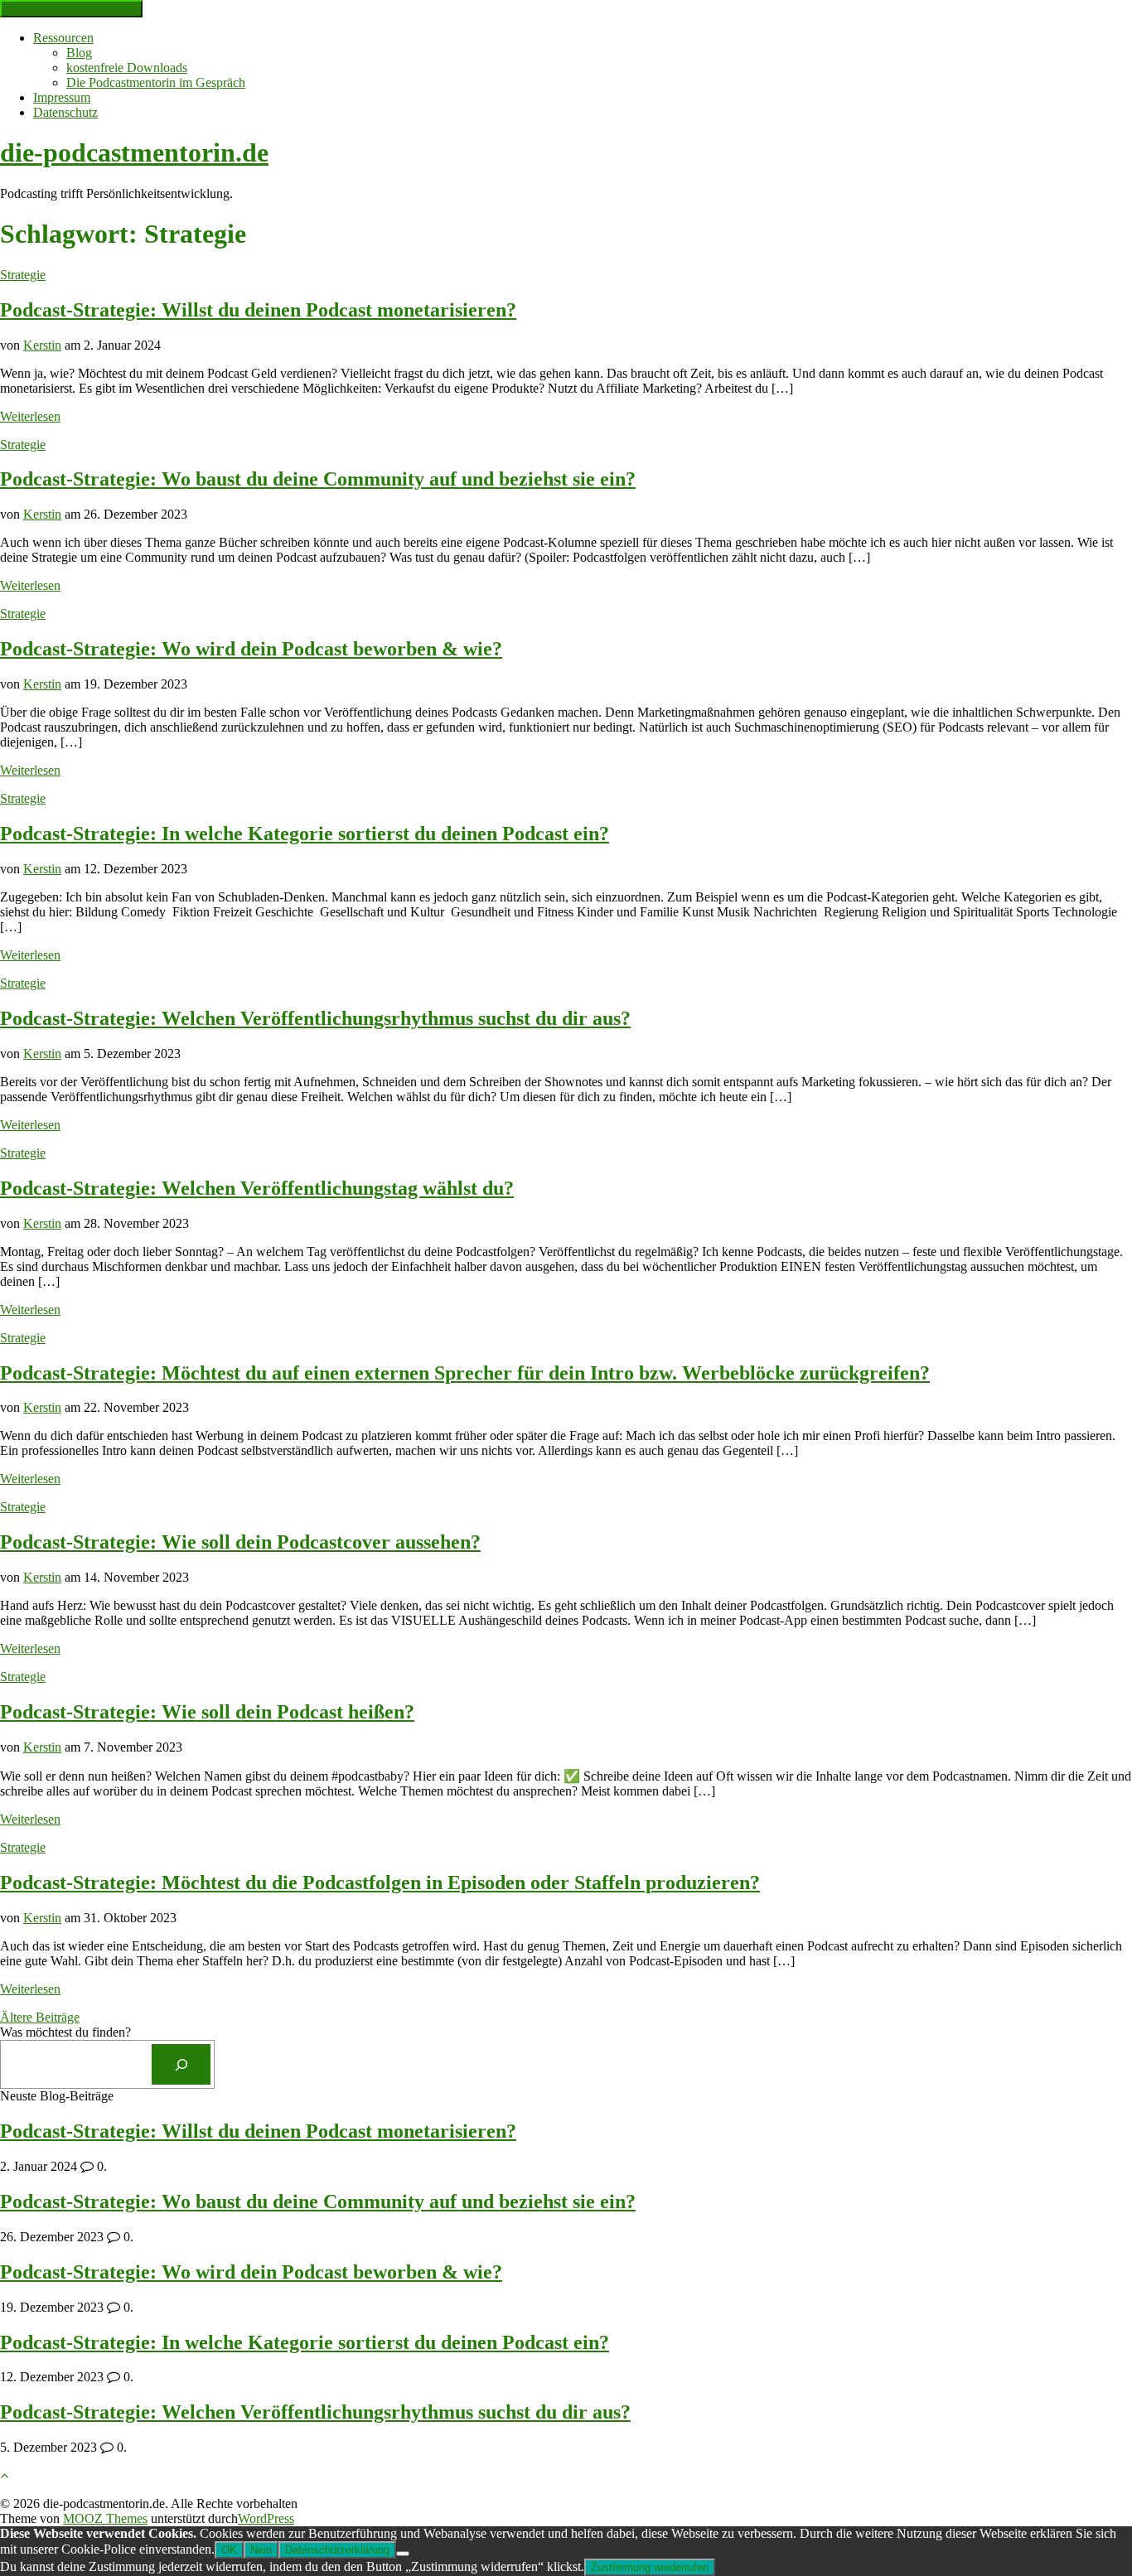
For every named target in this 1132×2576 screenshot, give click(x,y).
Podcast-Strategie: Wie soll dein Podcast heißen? (207, 1712)
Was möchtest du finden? (65, 2032)
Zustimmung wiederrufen (650, 2567)
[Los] (181, 2064)
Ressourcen (63, 38)
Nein (261, 2550)
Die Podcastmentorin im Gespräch (156, 82)
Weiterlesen (30, 416)
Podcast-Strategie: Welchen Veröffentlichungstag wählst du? (257, 1188)
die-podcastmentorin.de (134, 152)
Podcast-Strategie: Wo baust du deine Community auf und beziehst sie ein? (318, 479)
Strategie (23, 275)
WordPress (266, 2518)
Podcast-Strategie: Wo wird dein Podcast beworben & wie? (251, 649)
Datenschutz (65, 112)
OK (229, 2550)
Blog (79, 53)
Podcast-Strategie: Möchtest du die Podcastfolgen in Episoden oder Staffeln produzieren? (380, 1882)
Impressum (62, 97)
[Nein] (403, 2554)
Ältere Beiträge (40, 2017)
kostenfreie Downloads (127, 68)
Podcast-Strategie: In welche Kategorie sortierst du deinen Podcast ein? (305, 834)
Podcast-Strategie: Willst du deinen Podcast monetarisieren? (258, 310)
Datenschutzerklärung (337, 2550)
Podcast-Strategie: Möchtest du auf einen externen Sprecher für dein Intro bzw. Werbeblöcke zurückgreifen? (465, 1373)
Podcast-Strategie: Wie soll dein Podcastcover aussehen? (240, 1542)
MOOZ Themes (105, 2518)
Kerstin (42, 345)
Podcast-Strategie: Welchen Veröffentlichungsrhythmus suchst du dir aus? (315, 1018)
